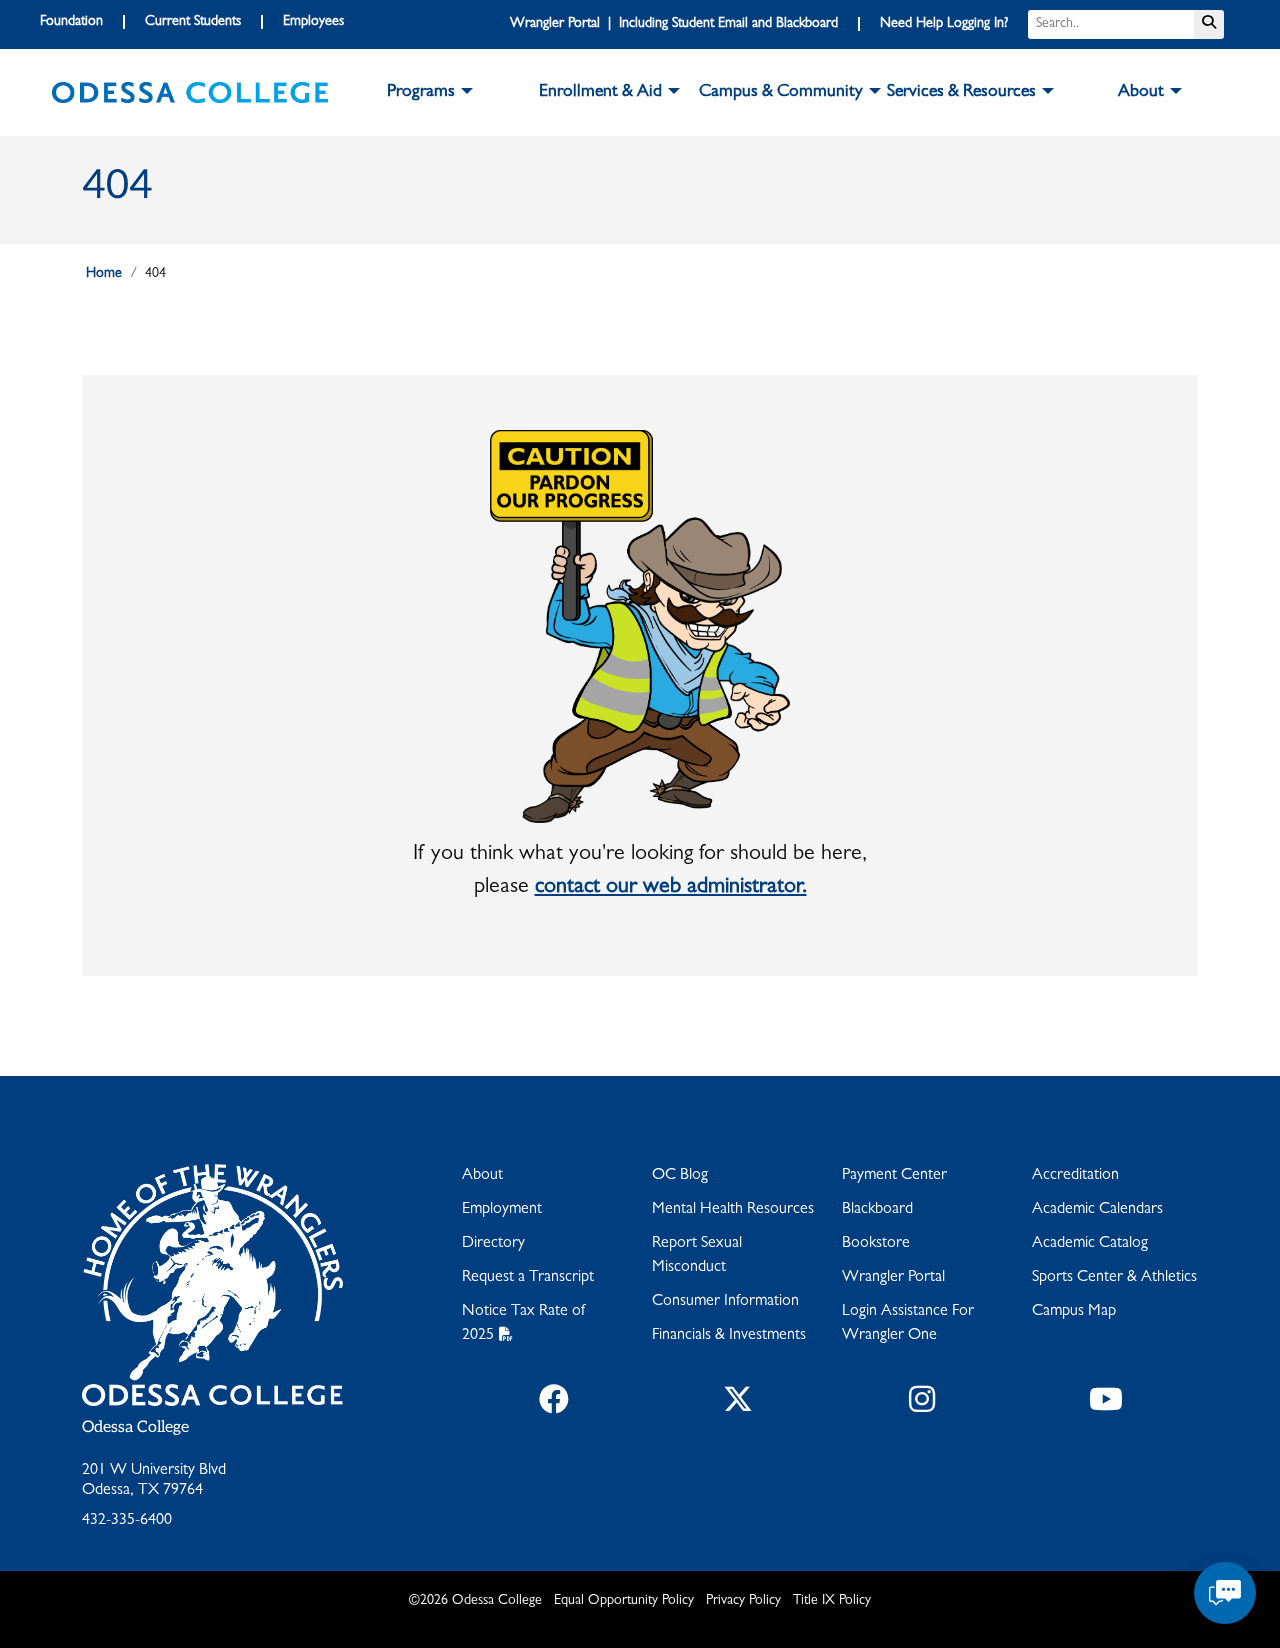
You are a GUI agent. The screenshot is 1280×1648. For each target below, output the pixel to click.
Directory (493, 1244)
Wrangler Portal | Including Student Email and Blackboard (674, 24)
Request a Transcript (528, 1278)
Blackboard (877, 1210)
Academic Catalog (1090, 1244)
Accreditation (1075, 1176)
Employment (502, 1210)
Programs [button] (421, 93)
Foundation (71, 22)
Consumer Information (725, 1302)
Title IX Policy (832, 1601)
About (482, 1176)
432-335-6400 (127, 1521)
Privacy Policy (743, 1601)
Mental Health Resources (733, 1210)
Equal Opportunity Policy (624, 1601)
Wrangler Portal (893, 1278)
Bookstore (876, 1244)
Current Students (193, 22)
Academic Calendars (1097, 1210)
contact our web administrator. (671, 888)
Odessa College (135, 1427)
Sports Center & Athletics (1114, 1278)
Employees (313, 22)
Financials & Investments (729, 1336)
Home (104, 274)
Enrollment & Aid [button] (600, 93)
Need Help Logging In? (944, 24)
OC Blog (680, 1176)
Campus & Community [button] (781, 93)
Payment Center (894, 1176)
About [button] (1141, 93)
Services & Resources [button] (961, 93)
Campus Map (1074, 1312)
